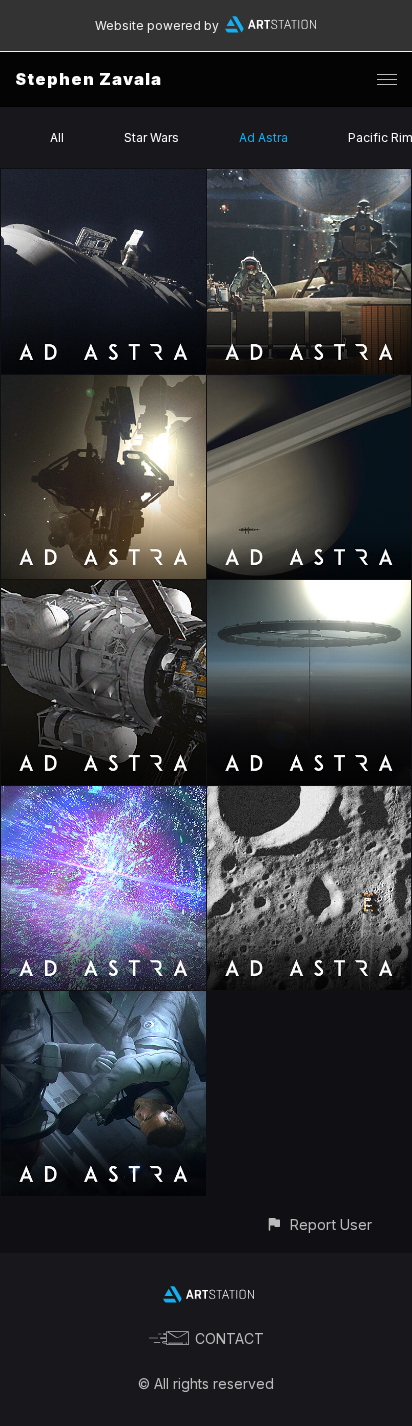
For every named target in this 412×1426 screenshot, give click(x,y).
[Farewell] (103, 797)
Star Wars (151, 137)
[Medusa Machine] (103, 386)
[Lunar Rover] (309, 797)
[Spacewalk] (103, 180)
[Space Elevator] (309, 591)
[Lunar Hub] (309, 180)
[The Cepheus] (103, 591)
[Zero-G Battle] (103, 1002)
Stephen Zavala (88, 79)
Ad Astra (263, 137)
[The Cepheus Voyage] (309, 386)
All (57, 137)
